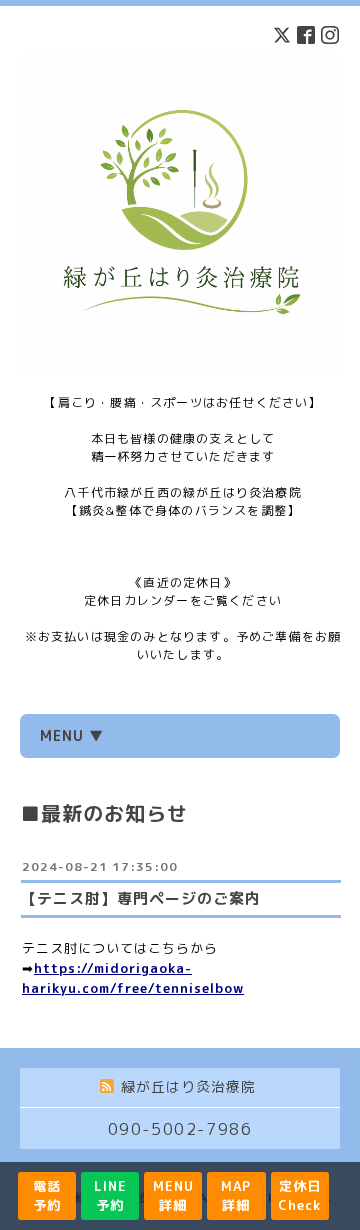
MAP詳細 (236, 1195)
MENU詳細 (173, 1195)
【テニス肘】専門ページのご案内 (141, 898)
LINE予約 (110, 1195)
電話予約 (47, 1195)
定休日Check (299, 1195)
